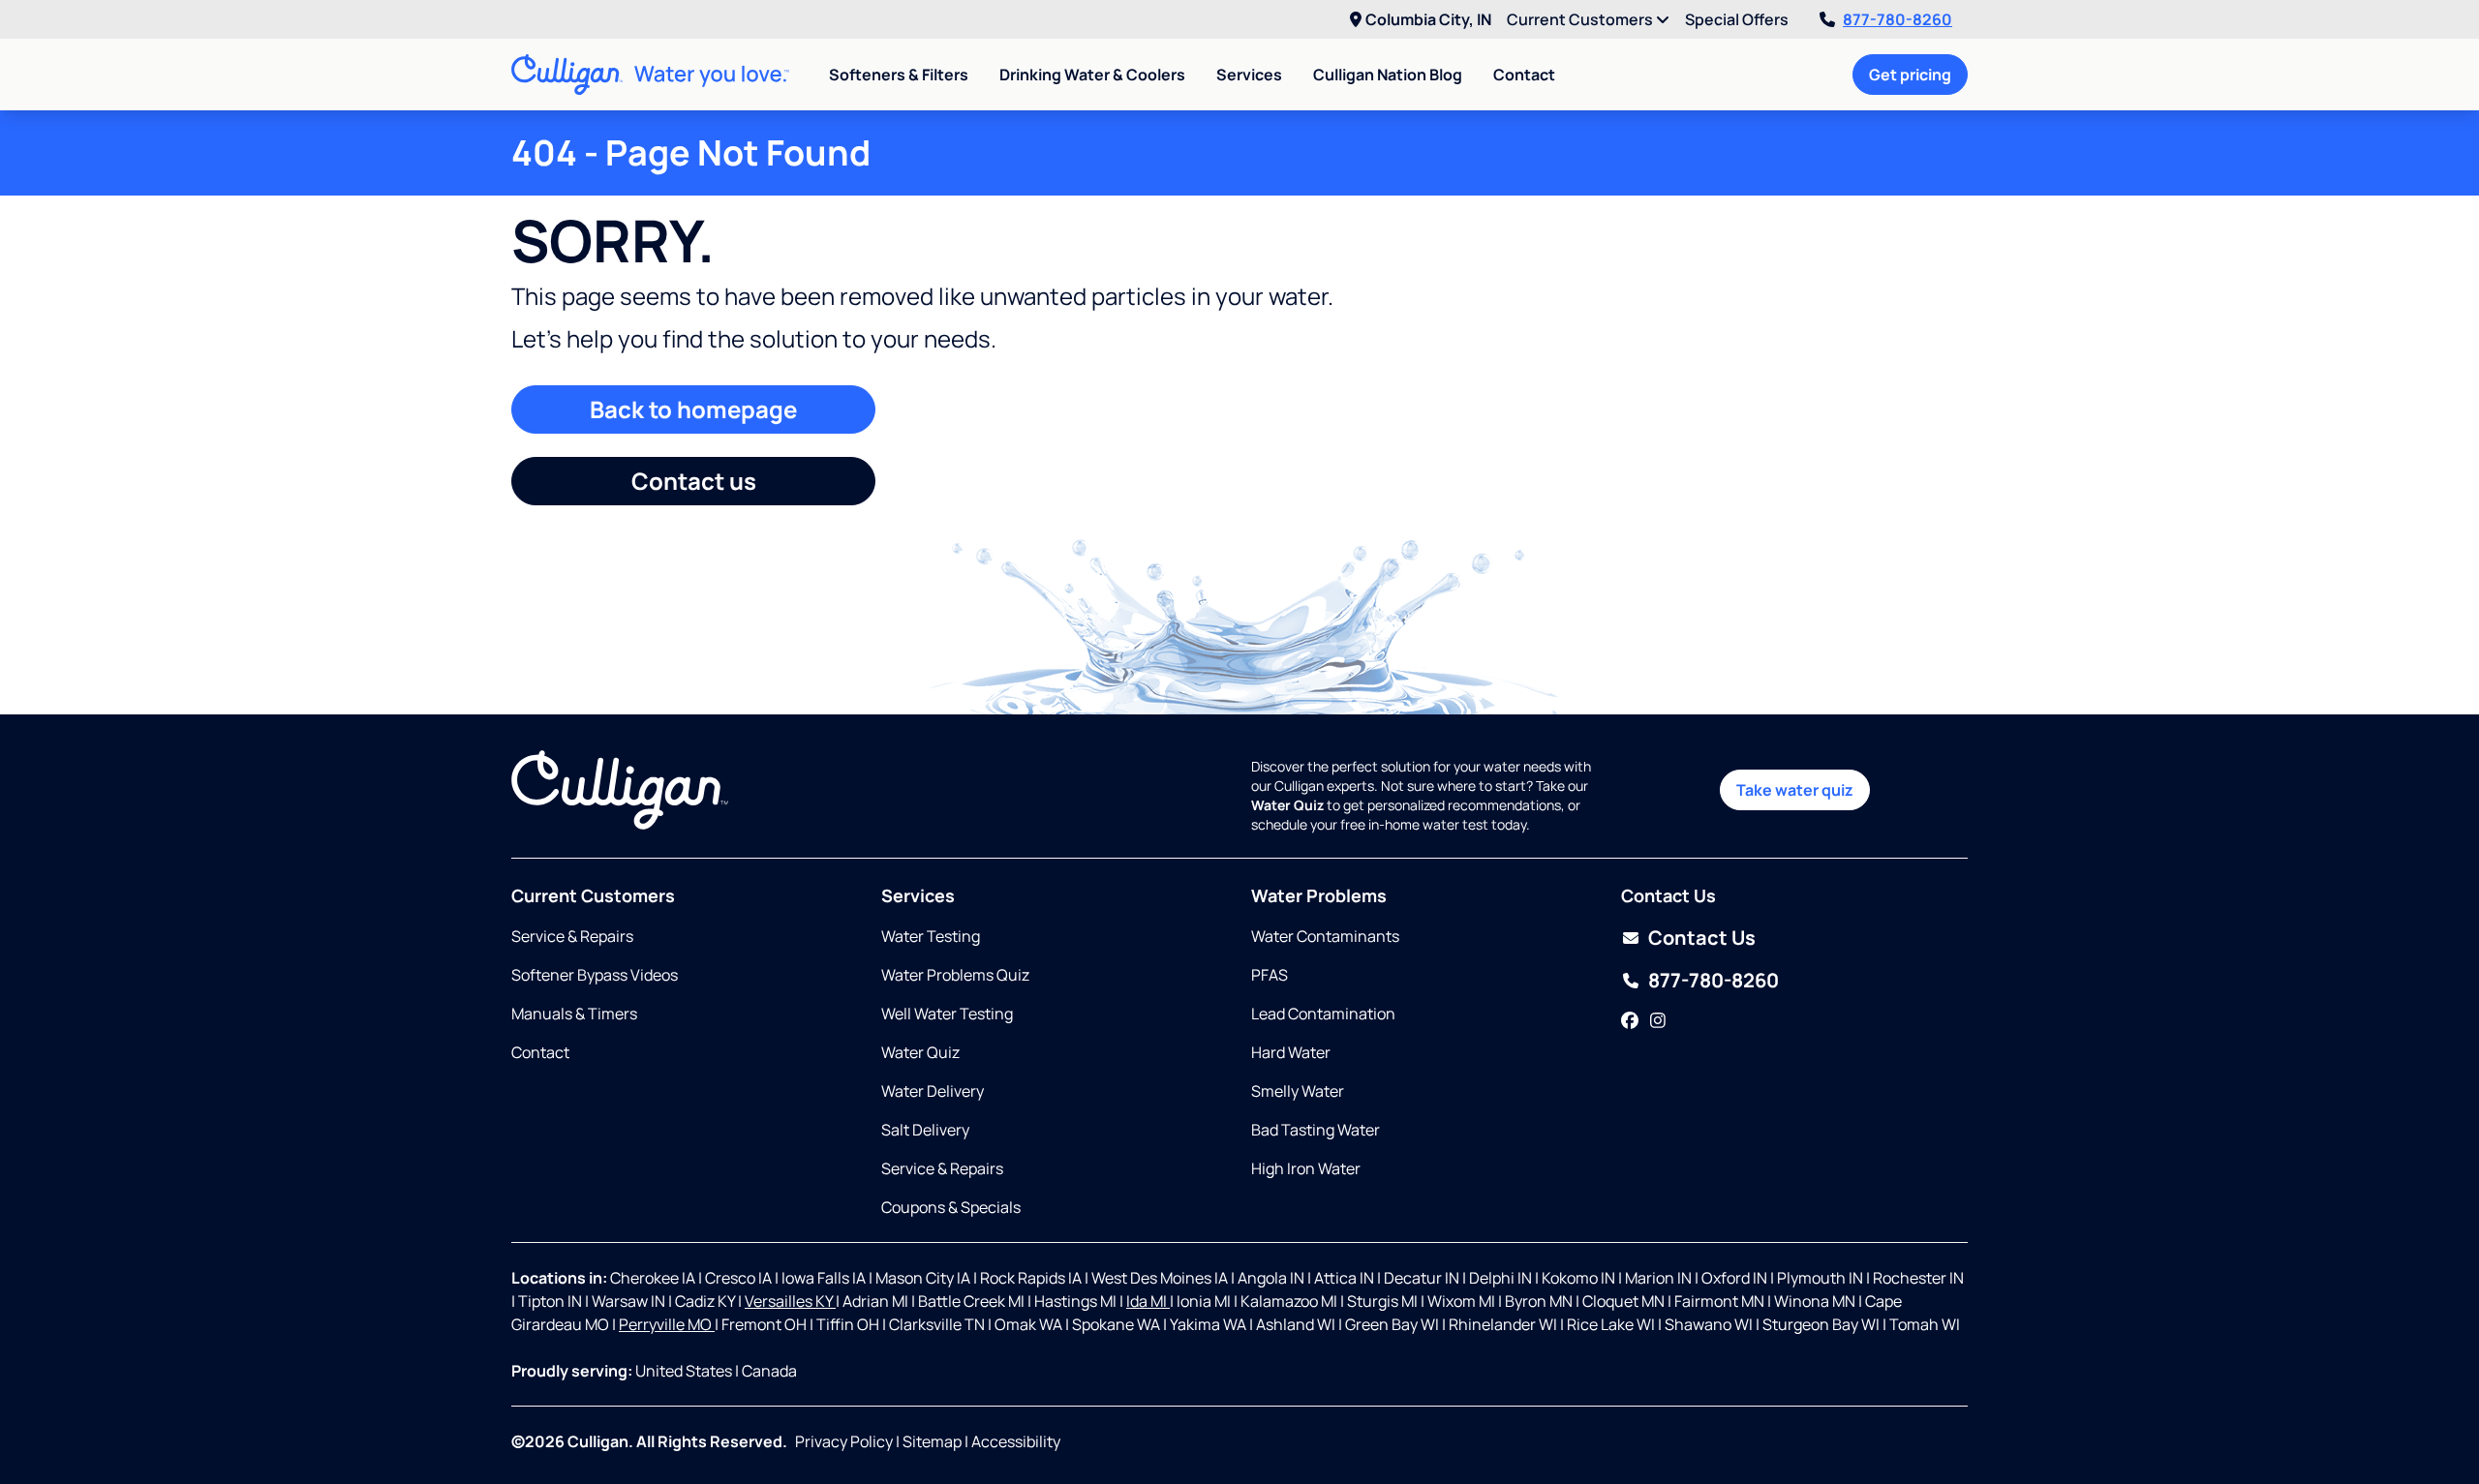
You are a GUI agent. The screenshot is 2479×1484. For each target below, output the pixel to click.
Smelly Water (1298, 1091)
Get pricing (1910, 75)
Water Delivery (933, 1091)
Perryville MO (667, 1324)
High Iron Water (1306, 1168)
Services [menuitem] (1249, 75)
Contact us (694, 481)
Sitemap (932, 1441)
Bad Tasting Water (1316, 1130)
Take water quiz (1795, 790)
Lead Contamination (1323, 1014)
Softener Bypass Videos (595, 975)
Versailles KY (790, 1301)
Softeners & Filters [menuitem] (899, 75)
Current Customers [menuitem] (1581, 19)
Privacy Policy (844, 1441)
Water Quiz (920, 1052)
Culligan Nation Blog (1388, 75)
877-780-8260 (1898, 19)
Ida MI (1148, 1301)
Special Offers (1737, 19)
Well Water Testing (947, 1014)
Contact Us (1702, 938)
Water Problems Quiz (955, 975)
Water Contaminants (1325, 936)
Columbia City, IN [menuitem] (1428, 19)
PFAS (1270, 975)
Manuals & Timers (574, 1014)
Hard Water (1291, 1052)
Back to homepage (693, 409)
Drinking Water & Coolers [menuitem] (1092, 75)
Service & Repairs (572, 936)
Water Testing (931, 936)
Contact (1524, 75)
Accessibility (1016, 1441)
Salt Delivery (925, 1130)
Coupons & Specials (951, 1207)
